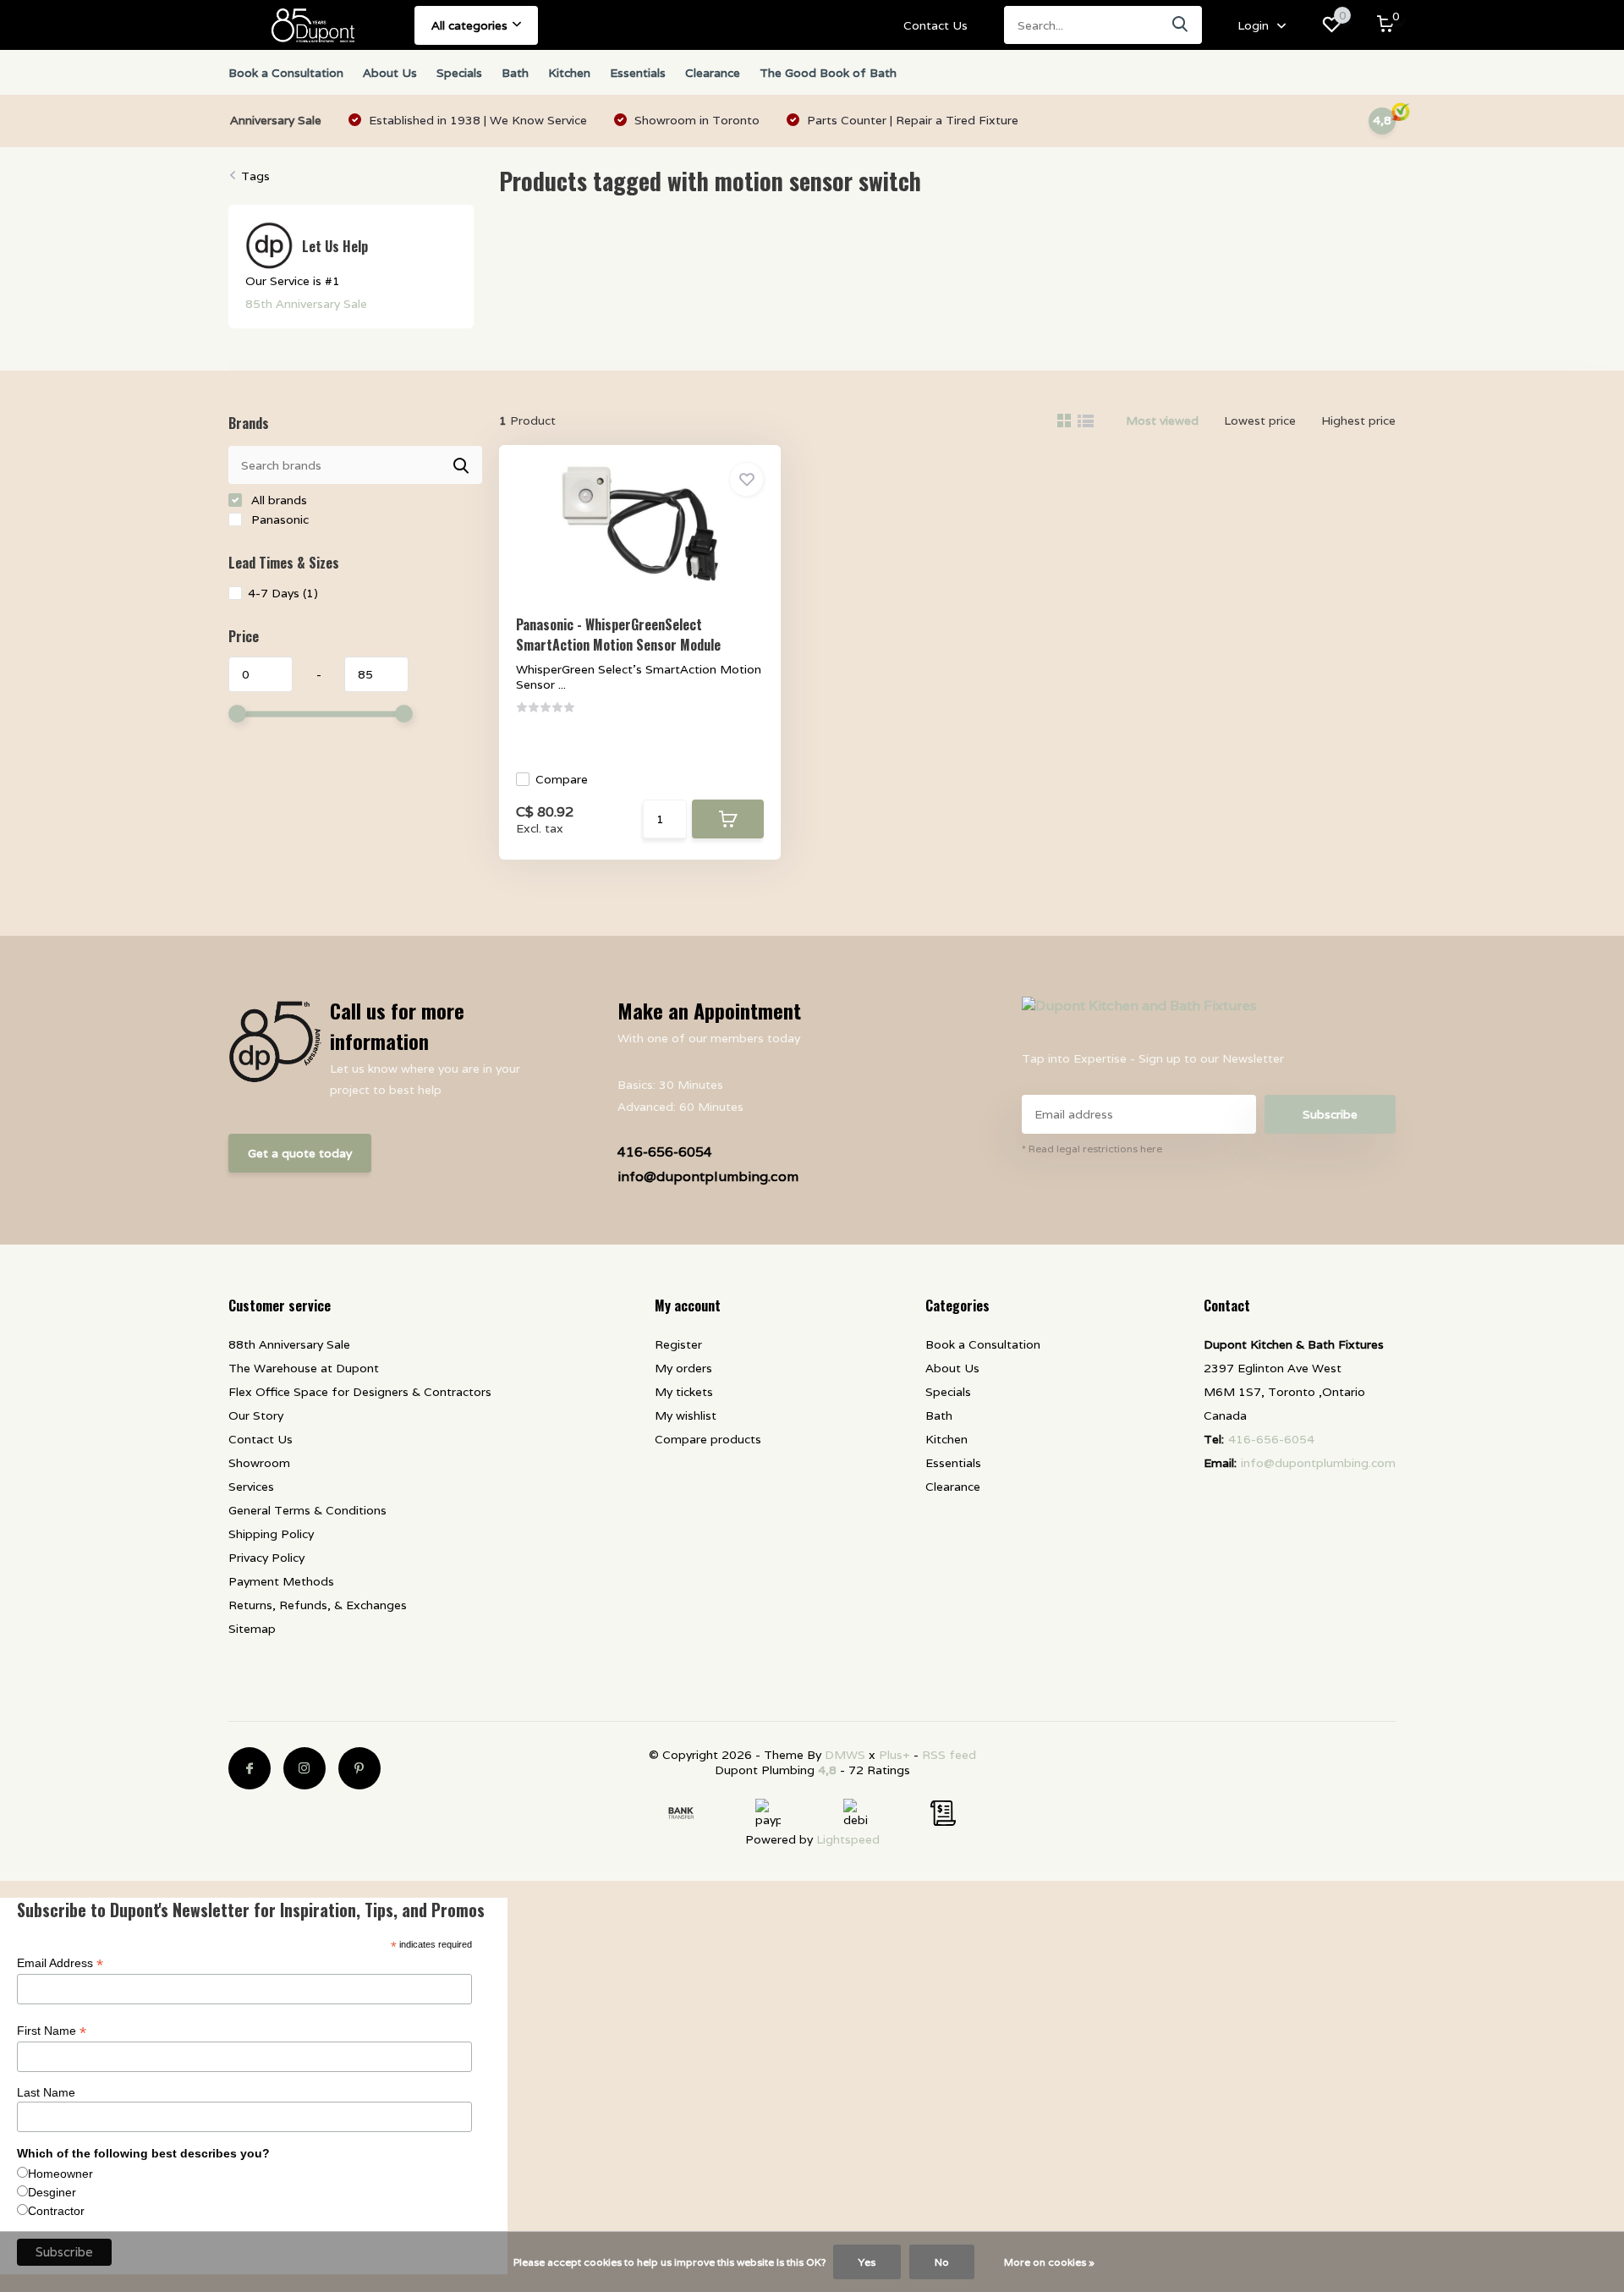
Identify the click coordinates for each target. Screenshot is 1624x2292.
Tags (255, 176)
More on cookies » (1049, 2262)
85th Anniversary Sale (306, 304)
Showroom (259, 1463)
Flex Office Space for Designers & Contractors (360, 1392)
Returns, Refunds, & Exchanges (318, 1605)
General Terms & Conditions (307, 1510)
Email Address (60, 1963)
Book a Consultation (286, 73)
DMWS (845, 1755)
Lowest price (1260, 420)
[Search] (1181, 25)
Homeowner (60, 2174)
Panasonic (278, 519)
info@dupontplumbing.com (708, 1176)
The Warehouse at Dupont (304, 1368)
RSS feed (949, 1755)
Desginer (52, 2192)
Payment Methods (281, 1581)
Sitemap (252, 1629)
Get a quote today (300, 1153)
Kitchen (569, 73)
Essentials (638, 73)
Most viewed (1162, 420)
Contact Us (935, 25)
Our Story (256, 1415)
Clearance (713, 73)
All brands (277, 500)
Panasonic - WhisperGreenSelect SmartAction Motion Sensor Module (618, 635)
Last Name (46, 2092)
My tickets (684, 1392)
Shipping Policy (271, 1534)
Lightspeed (848, 1839)
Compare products (708, 1439)
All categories (469, 25)
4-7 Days (283, 593)
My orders (683, 1368)
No (942, 2262)
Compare (562, 779)
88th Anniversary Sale (289, 1344)
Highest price (1358, 420)
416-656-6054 (665, 1152)
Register (678, 1344)
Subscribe (1330, 1114)
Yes (867, 2262)
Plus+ (894, 1755)
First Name (52, 2031)
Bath (515, 73)
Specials (459, 73)
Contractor (56, 2211)
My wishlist (686, 1415)
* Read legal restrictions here (1092, 1149)
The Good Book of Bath (828, 73)
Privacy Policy (266, 1558)
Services (251, 1487)
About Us (390, 73)
